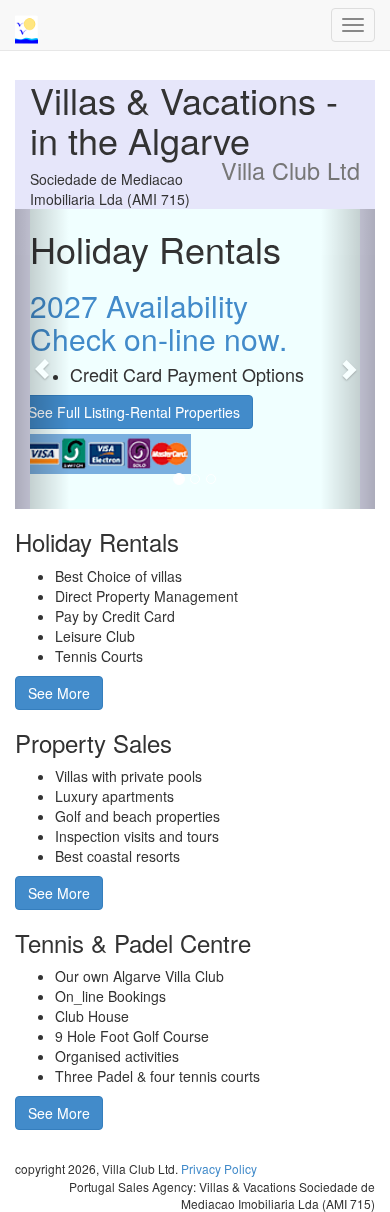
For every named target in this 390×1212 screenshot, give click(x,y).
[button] (42, 359)
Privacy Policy (219, 1168)
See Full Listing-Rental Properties (134, 412)
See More (59, 693)
